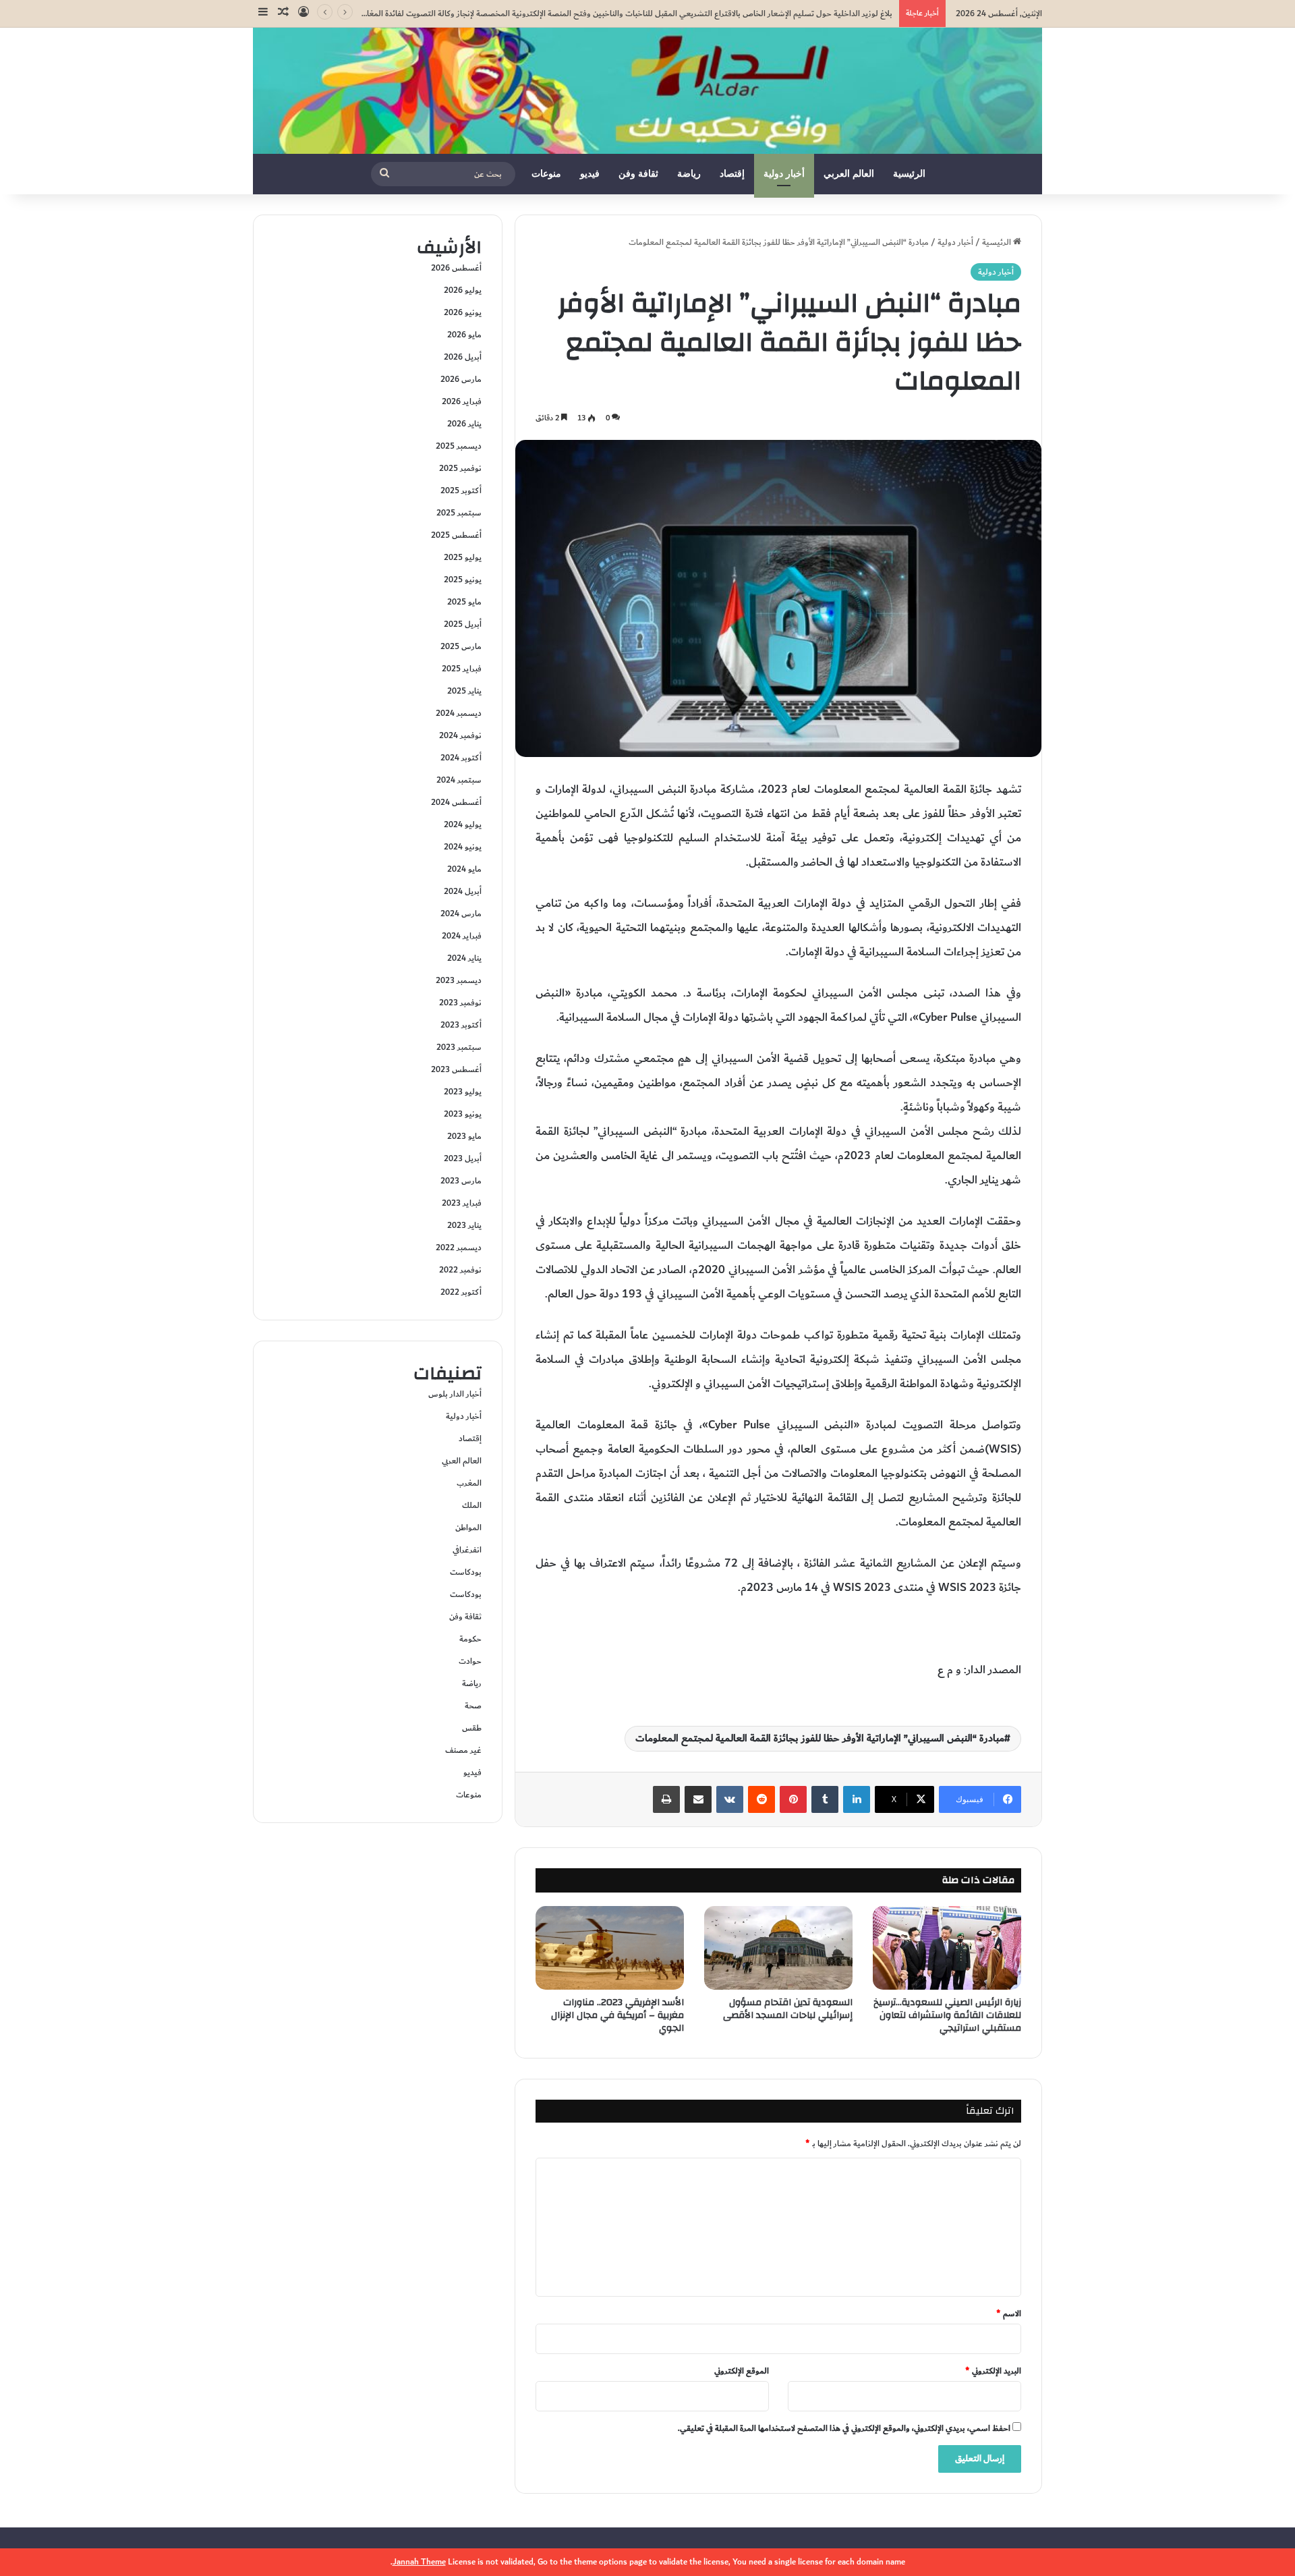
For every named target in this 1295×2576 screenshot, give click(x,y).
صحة (473, 1706)
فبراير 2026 (462, 401)
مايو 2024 (464, 869)
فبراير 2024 (462, 936)
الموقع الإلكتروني (742, 2371)
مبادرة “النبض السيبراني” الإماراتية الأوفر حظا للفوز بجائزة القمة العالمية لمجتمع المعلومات (820, 1738)
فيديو (590, 174)
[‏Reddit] (761, 1799)
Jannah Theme (419, 2562)
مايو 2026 (464, 335)
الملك (472, 1505)
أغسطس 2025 (456, 535)
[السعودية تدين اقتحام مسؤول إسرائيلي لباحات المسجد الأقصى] (778, 1948)
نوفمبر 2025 (460, 468)
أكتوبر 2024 (461, 758)
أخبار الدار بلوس (455, 1394)
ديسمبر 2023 (459, 980)
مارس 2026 (461, 379)
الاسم (1009, 2314)
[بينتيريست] (793, 1799)
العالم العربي (849, 174)
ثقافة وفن (638, 174)
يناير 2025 (464, 691)
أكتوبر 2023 (461, 1025)
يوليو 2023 (463, 1092)
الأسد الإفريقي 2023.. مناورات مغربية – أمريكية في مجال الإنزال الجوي (617, 2015)
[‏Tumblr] (825, 1799)
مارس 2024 (461, 914)
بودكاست (466, 1572)
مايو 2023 (464, 1136)
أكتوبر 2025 (461, 491)
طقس (472, 1728)
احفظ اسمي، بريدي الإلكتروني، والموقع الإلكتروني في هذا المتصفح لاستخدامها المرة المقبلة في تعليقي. (844, 2428)
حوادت (470, 1661)
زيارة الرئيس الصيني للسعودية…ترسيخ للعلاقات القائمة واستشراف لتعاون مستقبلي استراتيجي (947, 2015)
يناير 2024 (464, 958)
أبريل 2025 (463, 624)
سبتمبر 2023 (459, 1047)
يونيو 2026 (463, 312)
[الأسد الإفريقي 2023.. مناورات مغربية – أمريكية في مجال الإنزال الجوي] (610, 1948)
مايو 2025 (464, 602)
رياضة (689, 174)
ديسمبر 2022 (459, 1248)
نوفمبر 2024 (460, 735)
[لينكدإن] (857, 1799)
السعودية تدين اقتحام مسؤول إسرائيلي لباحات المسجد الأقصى (788, 2009)
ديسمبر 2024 (459, 713)
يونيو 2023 (463, 1114)
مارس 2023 (461, 1181)
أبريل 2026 (463, 357)
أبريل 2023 (463, 1158)
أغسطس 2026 (456, 268)
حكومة (470, 1639)
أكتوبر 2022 (461, 1292)
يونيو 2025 (463, 580)
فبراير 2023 (462, 1203)
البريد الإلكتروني (993, 2371)
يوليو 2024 (463, 824)
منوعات (546, 174)
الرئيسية (909, 174)
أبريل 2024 (463, 891)
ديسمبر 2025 (459, 446)
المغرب (469, 1483)
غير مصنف (463, 1750)
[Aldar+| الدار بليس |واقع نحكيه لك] (647, 91)
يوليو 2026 (463, 290)
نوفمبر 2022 (460, 1270)
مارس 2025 (461, 646)
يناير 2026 (464, 424)
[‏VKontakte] (730, 1799)
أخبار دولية (784, 174)
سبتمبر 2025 (459, 513)
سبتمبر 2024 (459, 780)
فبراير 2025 (462, 669)
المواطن (468, 1528)
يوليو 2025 (463, 557)
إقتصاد (732, 174)
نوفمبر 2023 (460, 1003)
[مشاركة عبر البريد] (698, 1799)
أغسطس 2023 (456, 1069)
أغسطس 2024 (456, 802)
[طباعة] (666, 1799)
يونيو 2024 (463, 847)
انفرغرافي (467, 1550)
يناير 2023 (464, 1225)
